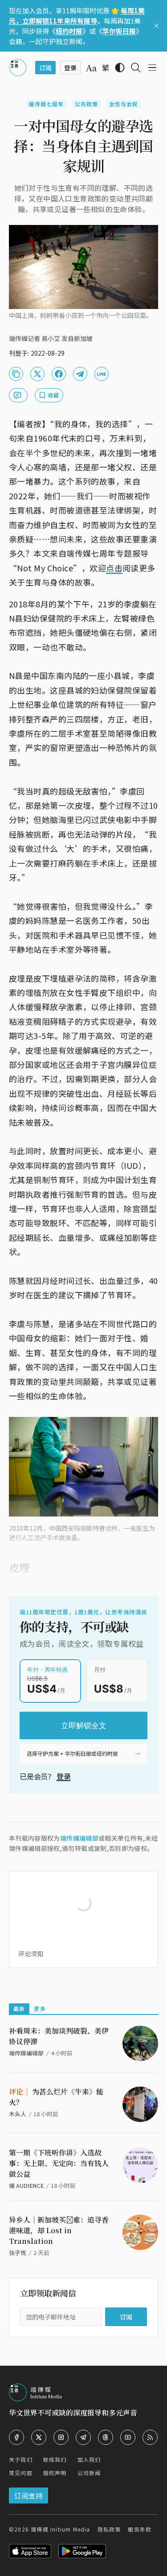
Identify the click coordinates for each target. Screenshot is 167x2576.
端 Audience (26, 2185)
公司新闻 (89, 2473)
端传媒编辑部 (79, 1838)
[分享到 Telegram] (80, 374)
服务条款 (140, 2529)
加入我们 (89, 2459)
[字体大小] (91, 68)
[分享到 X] (37, 374)
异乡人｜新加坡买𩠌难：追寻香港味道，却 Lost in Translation (59, 2230)
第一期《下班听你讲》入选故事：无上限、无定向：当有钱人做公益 (59, 2163)
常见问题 (21, 2473)
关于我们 (21, 2459)
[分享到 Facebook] (59, 374)
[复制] (16, 374)
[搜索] (136, 68)
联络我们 (55, 2459)
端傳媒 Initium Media (60, 2529)
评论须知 (31, 1954)
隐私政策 (109, 2529)
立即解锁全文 (84, 1725)
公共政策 (87, 104)
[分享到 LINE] (102, 374)
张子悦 (18, 2253)
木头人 (18, 2114)
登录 (64, 1776)
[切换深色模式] (120, 68)
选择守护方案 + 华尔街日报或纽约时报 (72, 1753)
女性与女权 (124, 104)
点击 (114, 568)
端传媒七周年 (46, 104)
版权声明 (55, 2473)
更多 (40, 2008)
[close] (156, 26)
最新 (19, 2008)
